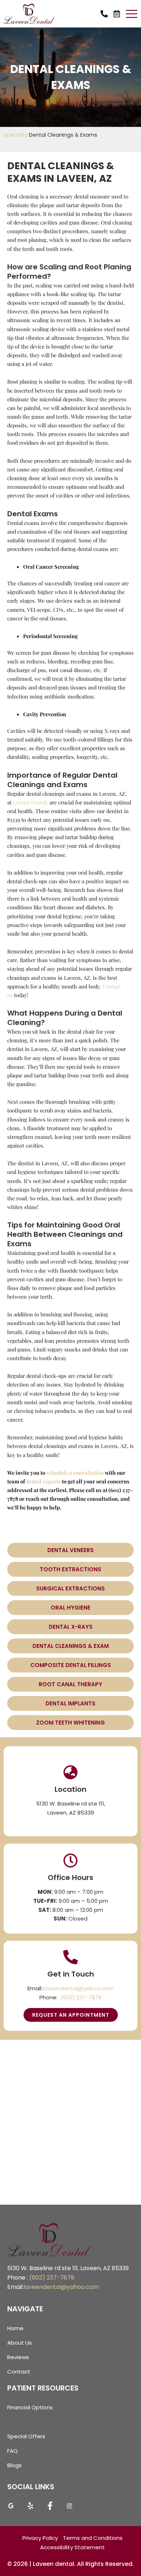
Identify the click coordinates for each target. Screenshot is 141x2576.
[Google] (11, 2508)
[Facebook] (50, 2508)
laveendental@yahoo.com (78, 1988)
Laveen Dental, (31, 802)
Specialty (16, 135)
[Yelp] (30, 2508)
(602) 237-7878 (81, 1997)
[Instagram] (69, 2508)
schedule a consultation (75, 1473)
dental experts (43, 1481)
